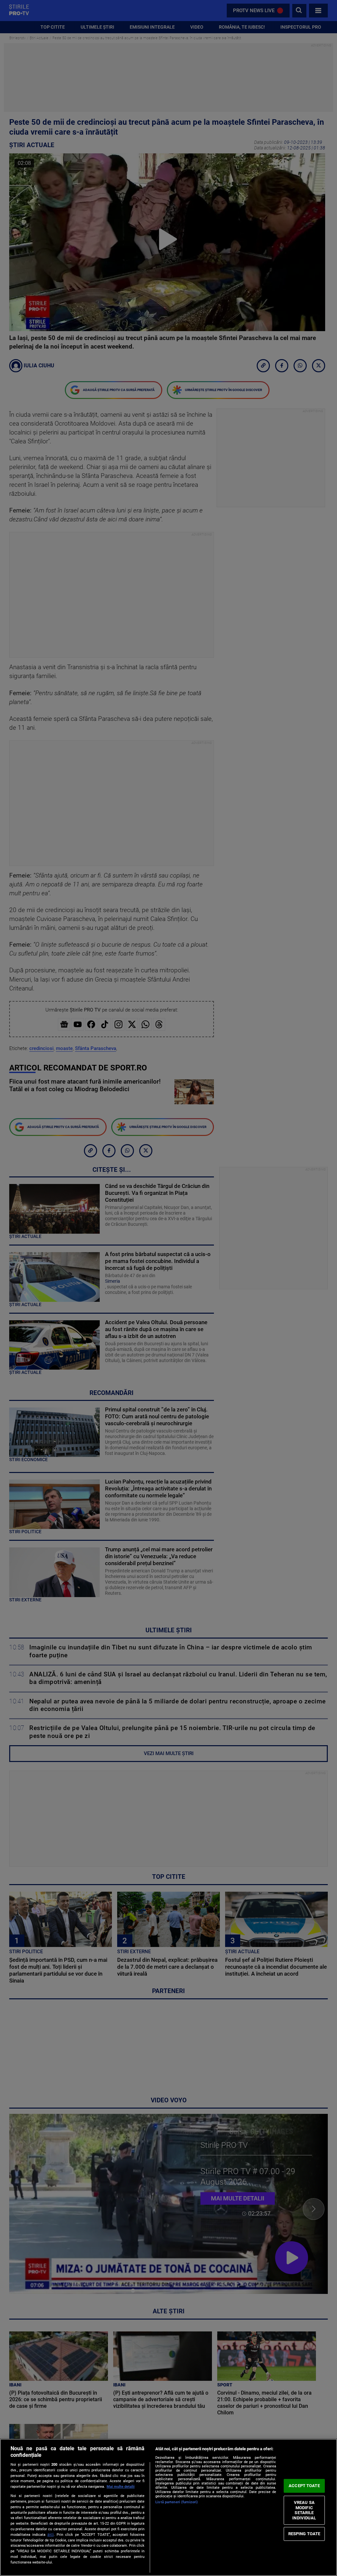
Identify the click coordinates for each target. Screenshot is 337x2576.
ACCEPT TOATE (304, 2486)
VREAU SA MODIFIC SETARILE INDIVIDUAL (304, 2510)
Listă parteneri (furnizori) (177, 2502)
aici (51, 2535)
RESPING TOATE (304, 2534)
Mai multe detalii (121, 2487)
